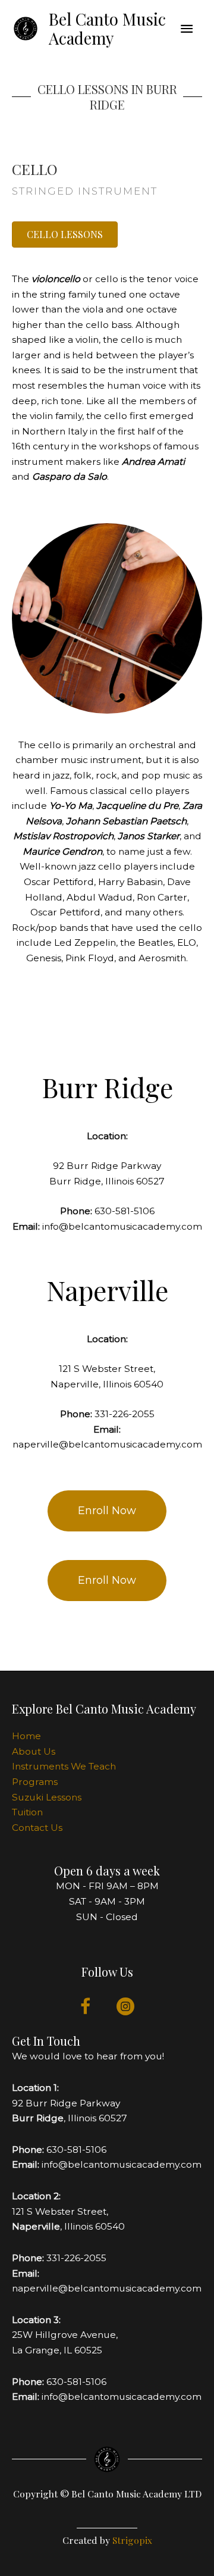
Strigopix (132, 2540)
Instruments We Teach (64, 1766)
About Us (34, 1751)
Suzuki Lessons (47, 1797)
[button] (65, 235)
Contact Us (37, 1828)
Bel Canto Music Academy (107, 29)
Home (26, 1736)
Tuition (27, 1812)
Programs (35, 1782)
